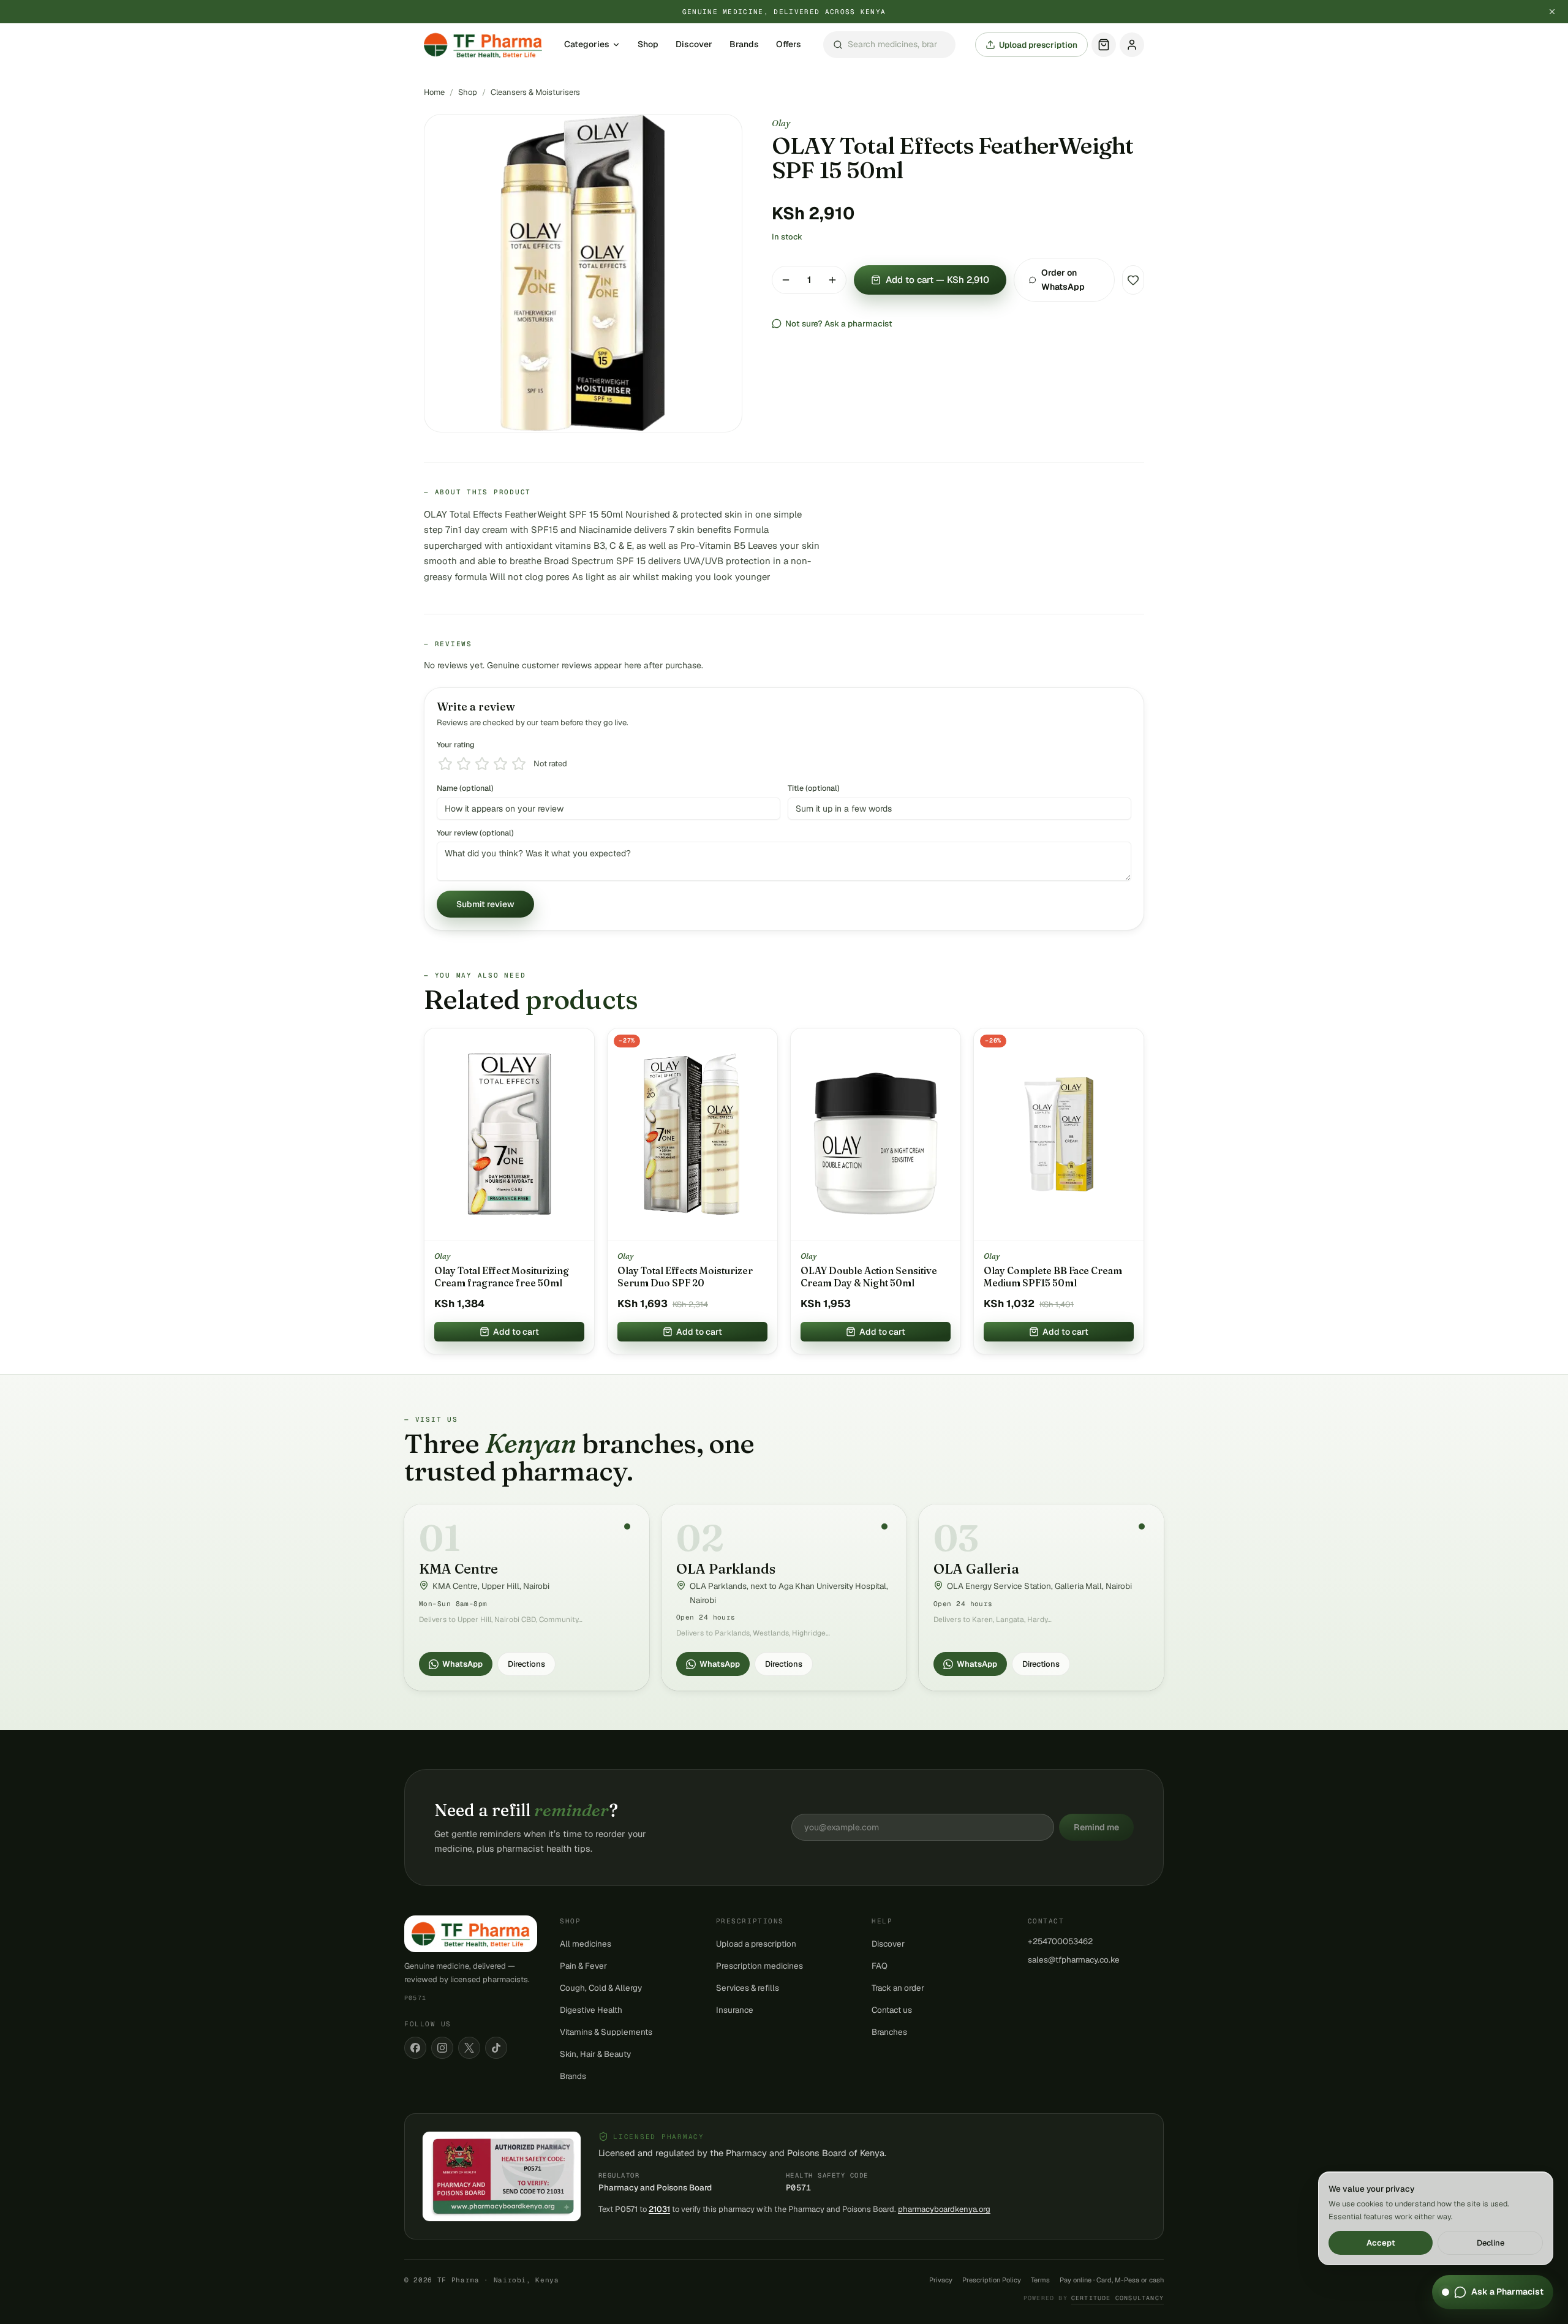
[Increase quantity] (832, 280)
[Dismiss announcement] (1552, 12)
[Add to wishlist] (1133, 280)
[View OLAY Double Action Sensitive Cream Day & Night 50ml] (876, 1134)
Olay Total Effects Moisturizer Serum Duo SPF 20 (685, 1277)
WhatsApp (462, 1664)
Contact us (892, 2010)
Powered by (1094, 2298)
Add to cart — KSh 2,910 (937, 280)
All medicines (586, 1944)
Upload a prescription (756, 1944)
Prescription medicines (759, 1966)
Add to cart (516, 1332)
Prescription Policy (992, 2280)
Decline (1491, 2243)
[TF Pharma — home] (483, 45)
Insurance (735, 2010)
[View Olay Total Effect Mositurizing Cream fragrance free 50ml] (509, 1134)
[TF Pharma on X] (469, 2048)
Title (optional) (814, 788)
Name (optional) (465, 788)
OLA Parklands (726, 1569)
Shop (648, 45)
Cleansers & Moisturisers (535, 92)
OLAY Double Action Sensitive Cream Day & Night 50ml (869, 1277)
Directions (526, 1664)
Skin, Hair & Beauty (595, 2054)
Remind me (1096, 1827)
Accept (1381, 2243)
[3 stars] (482, 764)
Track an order (898, 1988)
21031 (659, 2209)
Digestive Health (591, 2010)
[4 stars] (500, 764)
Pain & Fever (583, 1966)
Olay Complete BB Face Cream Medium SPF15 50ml (1053, 1277)
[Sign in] (1132, 45)
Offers (789, 45)
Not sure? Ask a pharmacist (839, 323)
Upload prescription (1038, 45)
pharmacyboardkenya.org (944, 2209)
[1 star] (445, 764)
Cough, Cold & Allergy (601, 1988)
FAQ (880, 1966)
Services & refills (748, 1988)
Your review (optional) (475, 833)
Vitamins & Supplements (606, 2032)
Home (434, 92)
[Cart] (1104, 45)
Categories (587, 45)
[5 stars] (519, 764)
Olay (781, 123)
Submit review (485, 904)
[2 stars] (464, 764)
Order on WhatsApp (1063, 280)
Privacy (941, 2280)
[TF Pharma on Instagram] (442, 2048)
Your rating (456, 745)
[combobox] (889, 45)
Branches (889, 2032)
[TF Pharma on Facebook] (415, 2048)
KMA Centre (458, 1569)
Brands (744, 45)
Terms (1040, 2280)
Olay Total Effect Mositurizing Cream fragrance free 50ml (502, 1277)
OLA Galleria (976, 1569)
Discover (694, 45)
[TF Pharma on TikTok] (496, 2048)
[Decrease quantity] (786, 280)
